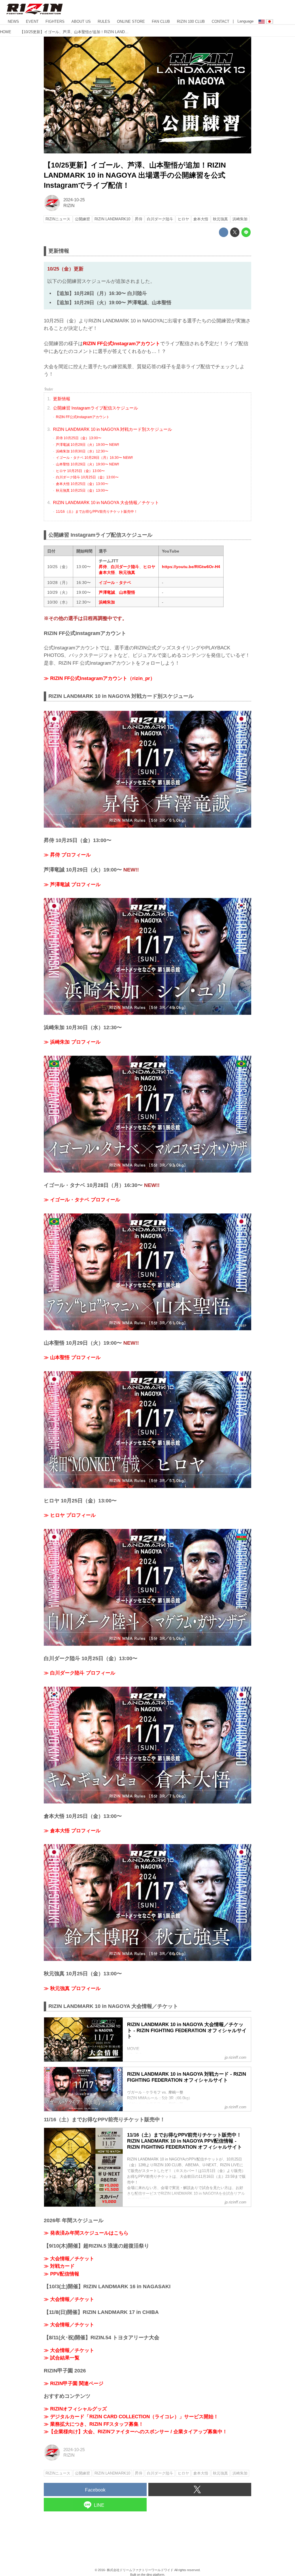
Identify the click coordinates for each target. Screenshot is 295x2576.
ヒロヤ (149, 567)
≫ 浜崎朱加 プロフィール (72, 1042)
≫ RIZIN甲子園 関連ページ (74, 2384)
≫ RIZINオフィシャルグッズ (75, 2409)
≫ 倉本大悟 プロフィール (72, 1831)
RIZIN (69, 206)
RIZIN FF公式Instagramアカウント (122, 344)
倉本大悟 (107, 572)
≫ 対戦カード (59, 2266)
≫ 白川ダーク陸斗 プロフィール (80, 1673)
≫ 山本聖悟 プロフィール (72, 1357)
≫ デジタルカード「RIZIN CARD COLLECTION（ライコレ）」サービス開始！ (131, 2417)
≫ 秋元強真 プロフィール (72, 1988)
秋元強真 (127, 572)
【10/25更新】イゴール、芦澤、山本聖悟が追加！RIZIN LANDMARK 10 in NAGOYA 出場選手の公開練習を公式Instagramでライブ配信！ (135, 175)
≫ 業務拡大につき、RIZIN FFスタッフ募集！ (94, 2424)
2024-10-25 (74, 200)
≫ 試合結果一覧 (62, 2358)
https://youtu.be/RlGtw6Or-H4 (191, 567)
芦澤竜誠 (107, 592)
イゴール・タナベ (115, 583)
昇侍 (103, 567)
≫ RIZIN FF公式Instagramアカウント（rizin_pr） (99, 678)
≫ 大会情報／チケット (69, 2259)
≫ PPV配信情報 (62, 2274)
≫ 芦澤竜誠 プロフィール (72, 885)
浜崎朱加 (107, 602)
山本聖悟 (127, 592)
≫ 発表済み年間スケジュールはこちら (86, 2233)
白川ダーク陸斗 (125, 567)
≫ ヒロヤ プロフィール (70, 1515)
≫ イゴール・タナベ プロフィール (82, 1200)
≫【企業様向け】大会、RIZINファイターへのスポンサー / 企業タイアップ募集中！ (136, 2432)
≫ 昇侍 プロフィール (67, 855)
